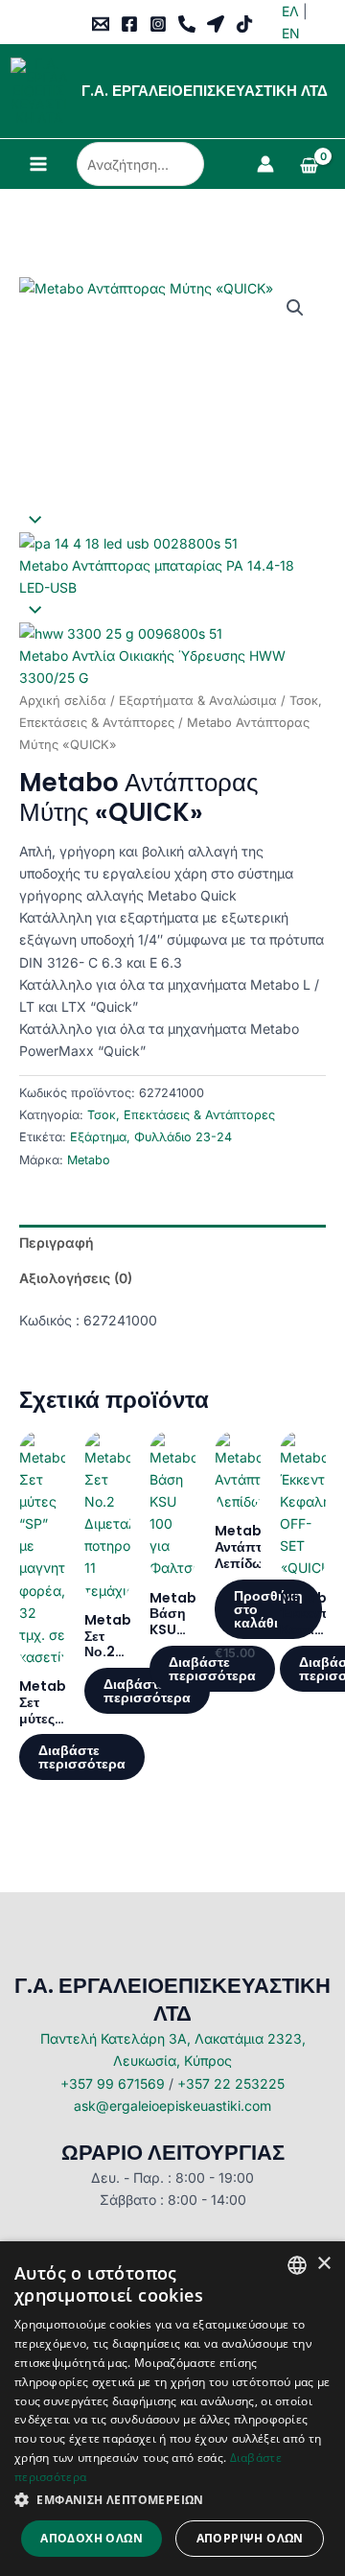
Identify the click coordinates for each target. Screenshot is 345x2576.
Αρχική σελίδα (63, 701)
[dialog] (172, 2409)
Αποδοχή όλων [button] (92, 2538)
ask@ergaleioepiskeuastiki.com (172, 2106)
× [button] (323, 2264)
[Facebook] (129, 24)
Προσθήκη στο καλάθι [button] (268, 1609)
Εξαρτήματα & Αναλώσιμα (198, 701)
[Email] (101, 24)
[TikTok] (244, 24)
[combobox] (297, 2265)
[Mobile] (187, 24)
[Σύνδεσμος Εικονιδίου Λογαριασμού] (265, 164)
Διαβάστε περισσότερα (82, 1757)
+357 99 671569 (113, 2084)
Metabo (89, 1160)
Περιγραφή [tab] (57, 1242)
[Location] (216, 24)
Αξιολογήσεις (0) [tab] (76, 1278)
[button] (295, 308)
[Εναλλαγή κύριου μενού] (38, 164)
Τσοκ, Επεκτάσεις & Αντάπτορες (181, 1115)
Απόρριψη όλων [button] (250, 2538)
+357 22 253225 (231, 2084)
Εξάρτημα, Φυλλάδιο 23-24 (151, 1137)
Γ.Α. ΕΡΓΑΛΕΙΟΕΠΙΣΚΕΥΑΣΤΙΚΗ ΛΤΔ (205, 91)
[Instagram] (158, 24)
